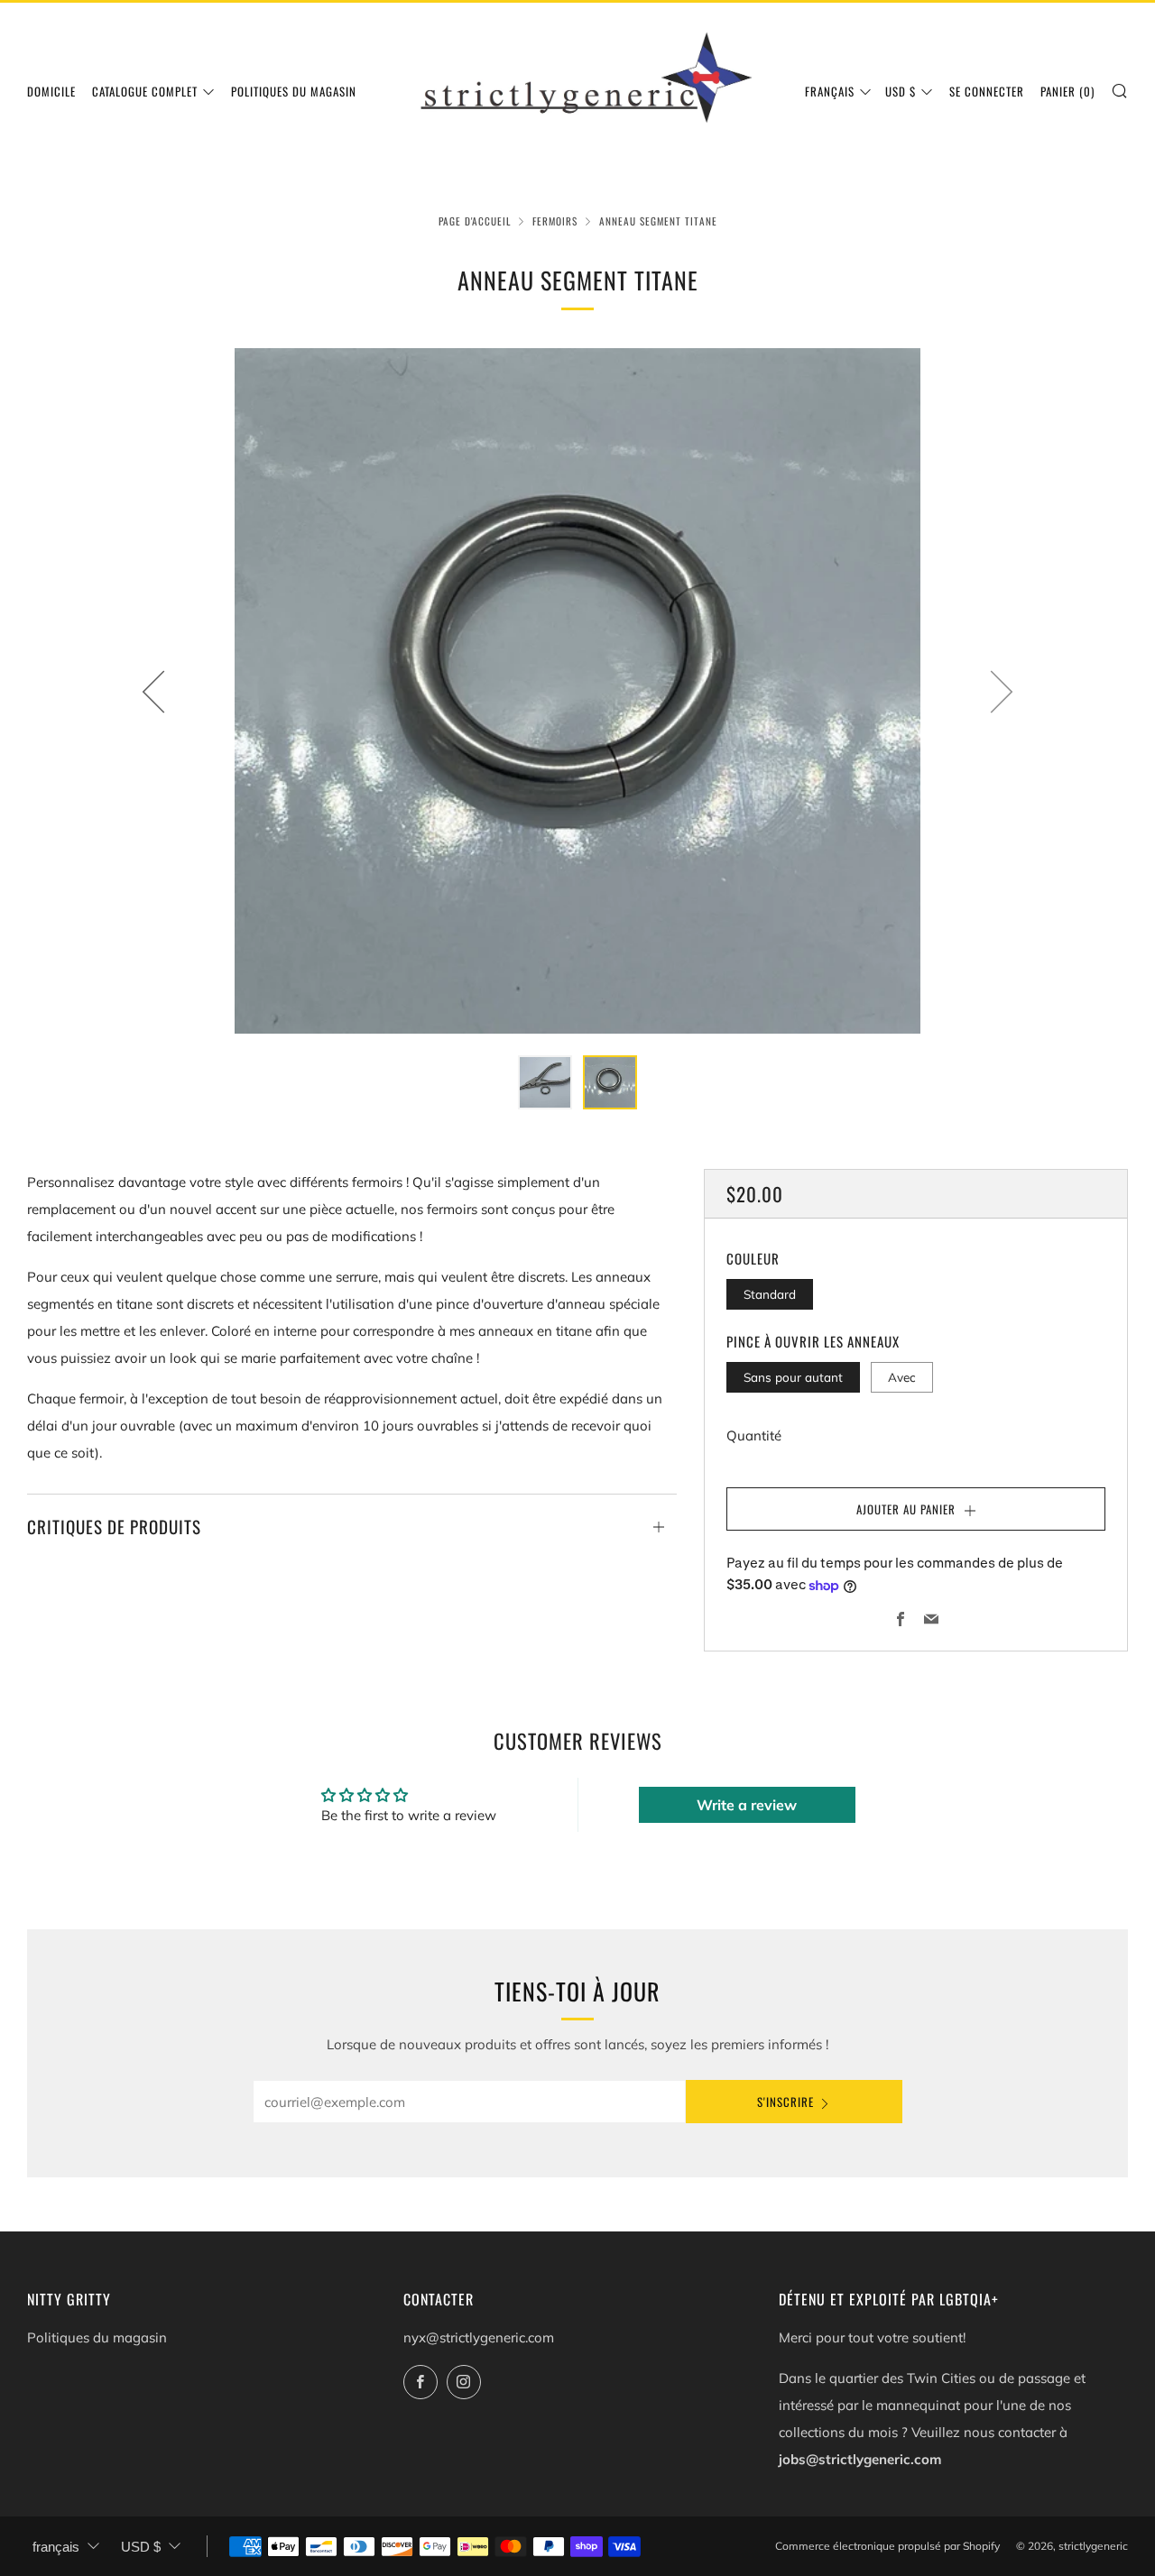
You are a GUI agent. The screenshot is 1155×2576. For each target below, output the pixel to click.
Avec (902, 1377)
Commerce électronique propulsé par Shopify (887, 2546)
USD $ (901, 91)
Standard (770, 1294)
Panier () (1067, 91)
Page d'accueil (475, 221)
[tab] (545, 1082)
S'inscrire (785, 2102)
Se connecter (987, 91)
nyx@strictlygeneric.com (479, 2337)
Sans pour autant (793, 1377)
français (830, 91)
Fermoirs (555, 221)
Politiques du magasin (294, 91)
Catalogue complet (145, 91)
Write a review (747, 1805)
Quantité (754, 1435)
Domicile (51, 91)
